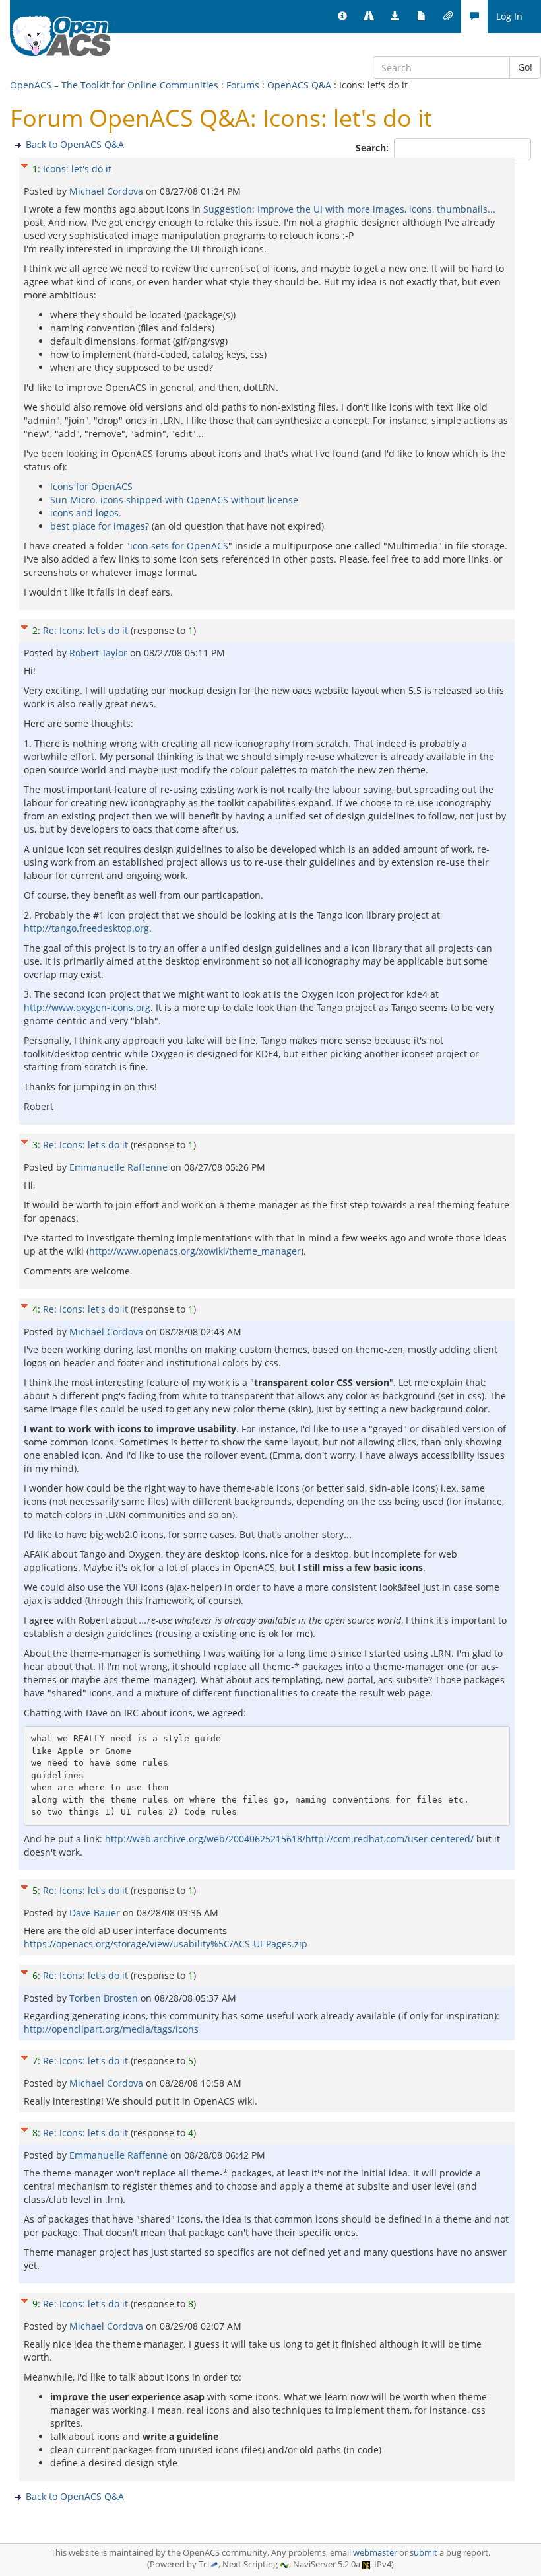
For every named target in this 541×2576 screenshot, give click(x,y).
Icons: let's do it (77, 169)
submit (424, 2553)
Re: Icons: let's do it (85, 630)
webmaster (375, 2553)
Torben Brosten (105, 1998)
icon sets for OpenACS (179, 546)
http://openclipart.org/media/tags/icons (111, 2029)
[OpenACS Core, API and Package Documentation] (422, 17)
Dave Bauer (96, 1913)
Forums (243, 85)
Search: (373, 148)
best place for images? (100, 526)
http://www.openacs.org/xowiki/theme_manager (195, 1251)
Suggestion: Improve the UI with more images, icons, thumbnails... (349, 209)
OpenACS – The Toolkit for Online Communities (114, 85)
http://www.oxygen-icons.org (87, 1007)
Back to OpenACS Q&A (75, 144)
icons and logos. (86, 513)
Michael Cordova (108, 191)
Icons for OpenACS (91, 486)
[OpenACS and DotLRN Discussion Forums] (474, 17)
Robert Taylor (100, 653)
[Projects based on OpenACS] (369, 17)
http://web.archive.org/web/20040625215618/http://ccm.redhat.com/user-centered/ (289, 1839)
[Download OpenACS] (395, 17)
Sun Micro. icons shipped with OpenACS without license (174, 500)
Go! (525, 67)
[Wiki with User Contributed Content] (448, 17)
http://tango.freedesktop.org (86, 928)
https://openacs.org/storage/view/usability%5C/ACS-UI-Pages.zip (166, 1944)
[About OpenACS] (342, 17)
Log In (509, 16)
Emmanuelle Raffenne (120, 1167)
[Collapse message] (24, 164)
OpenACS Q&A (299, 85)
